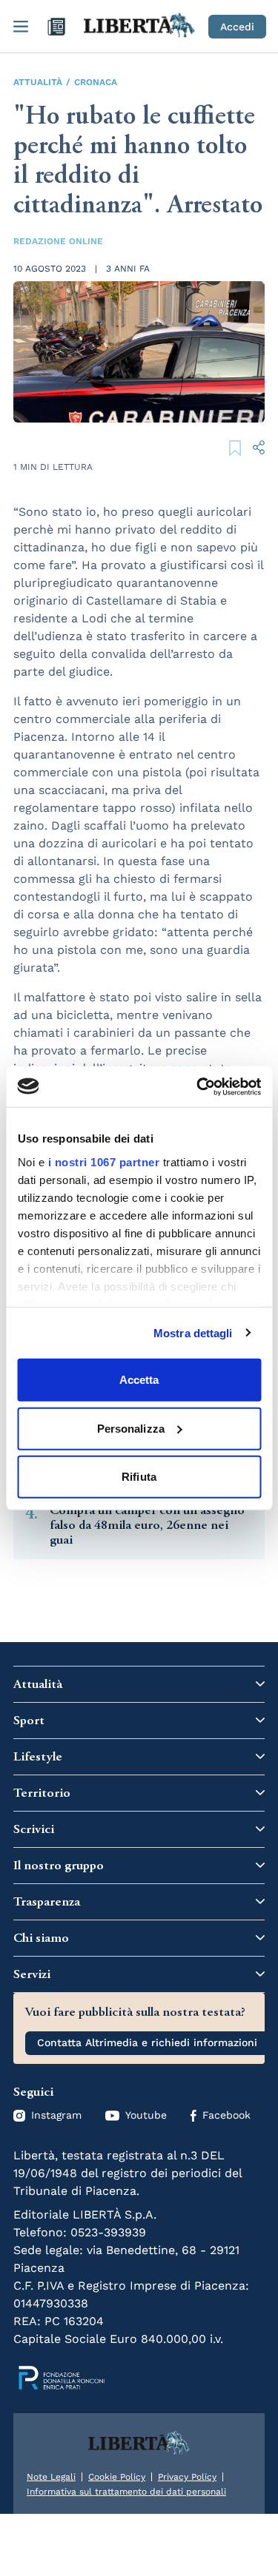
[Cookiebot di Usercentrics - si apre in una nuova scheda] (198, 1086)
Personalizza (131, 1428)
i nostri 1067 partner (103, 1161)
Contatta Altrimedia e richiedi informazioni (147, 2042)
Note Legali (51, 2477)
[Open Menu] (21, 27)
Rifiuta (139, 1477)
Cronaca (96, 82)
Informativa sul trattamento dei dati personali (126, 2492)
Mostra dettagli (193, 1332)
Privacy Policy (187, 2477)
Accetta (139, 1380)
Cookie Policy (117, 2477)
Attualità (38, 82)
